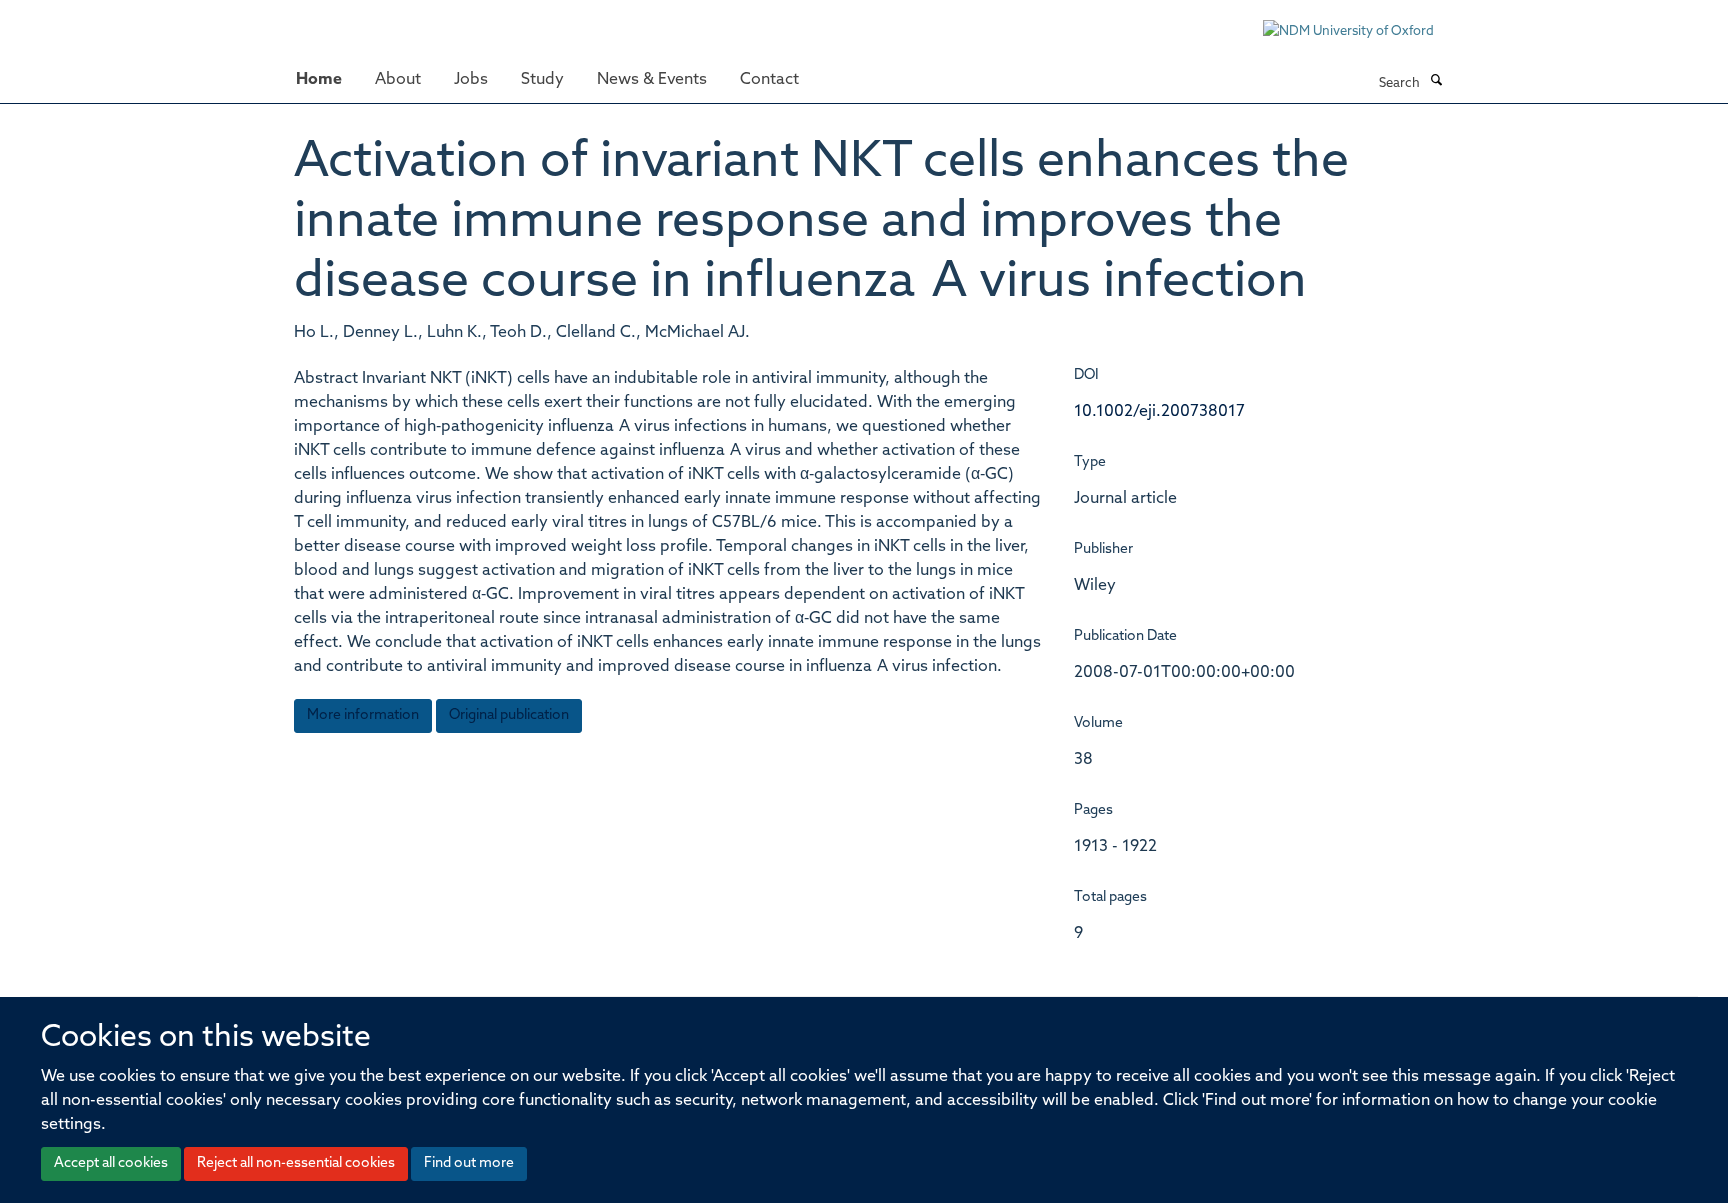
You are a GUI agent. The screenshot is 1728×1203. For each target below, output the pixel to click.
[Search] (1436, 82)
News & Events (652, 80)
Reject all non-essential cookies (296, 1163)
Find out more (469, 1163)
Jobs (471, 80)
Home (319, 80)
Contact (769, 80)
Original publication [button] (509, 715)
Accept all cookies (111, 1163)
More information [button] (363, 715)
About (398, 80)
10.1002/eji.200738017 (1159, 412)
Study (542, 80)
